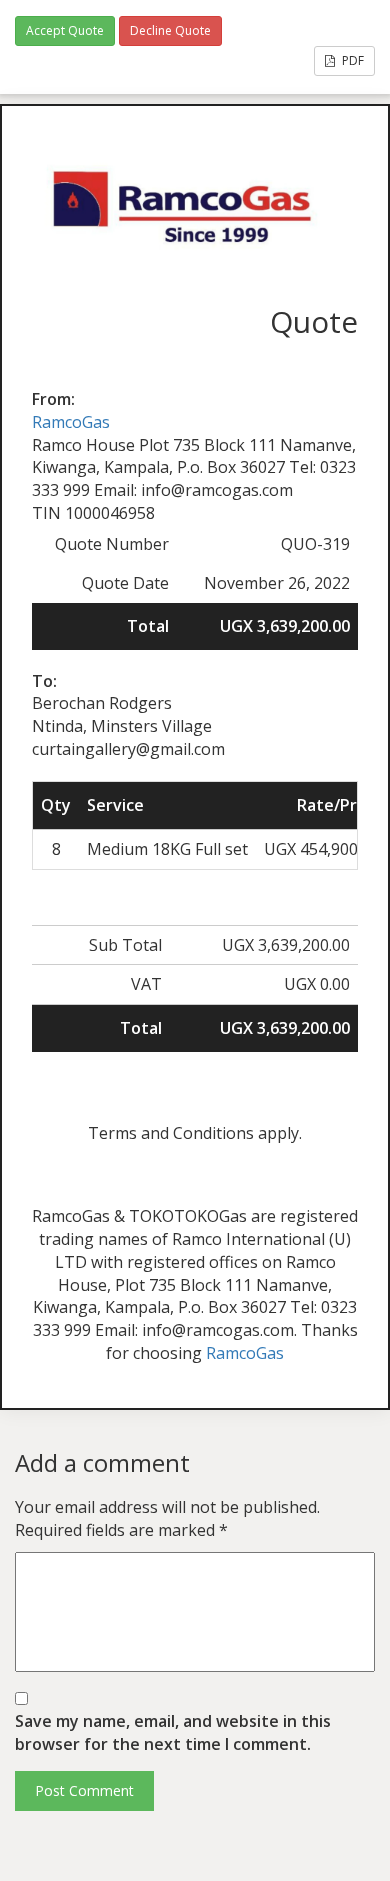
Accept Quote (65, 30)
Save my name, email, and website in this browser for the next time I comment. (173, 1732)
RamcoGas (71, 422)
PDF (351, 60)
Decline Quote (170, 30)
